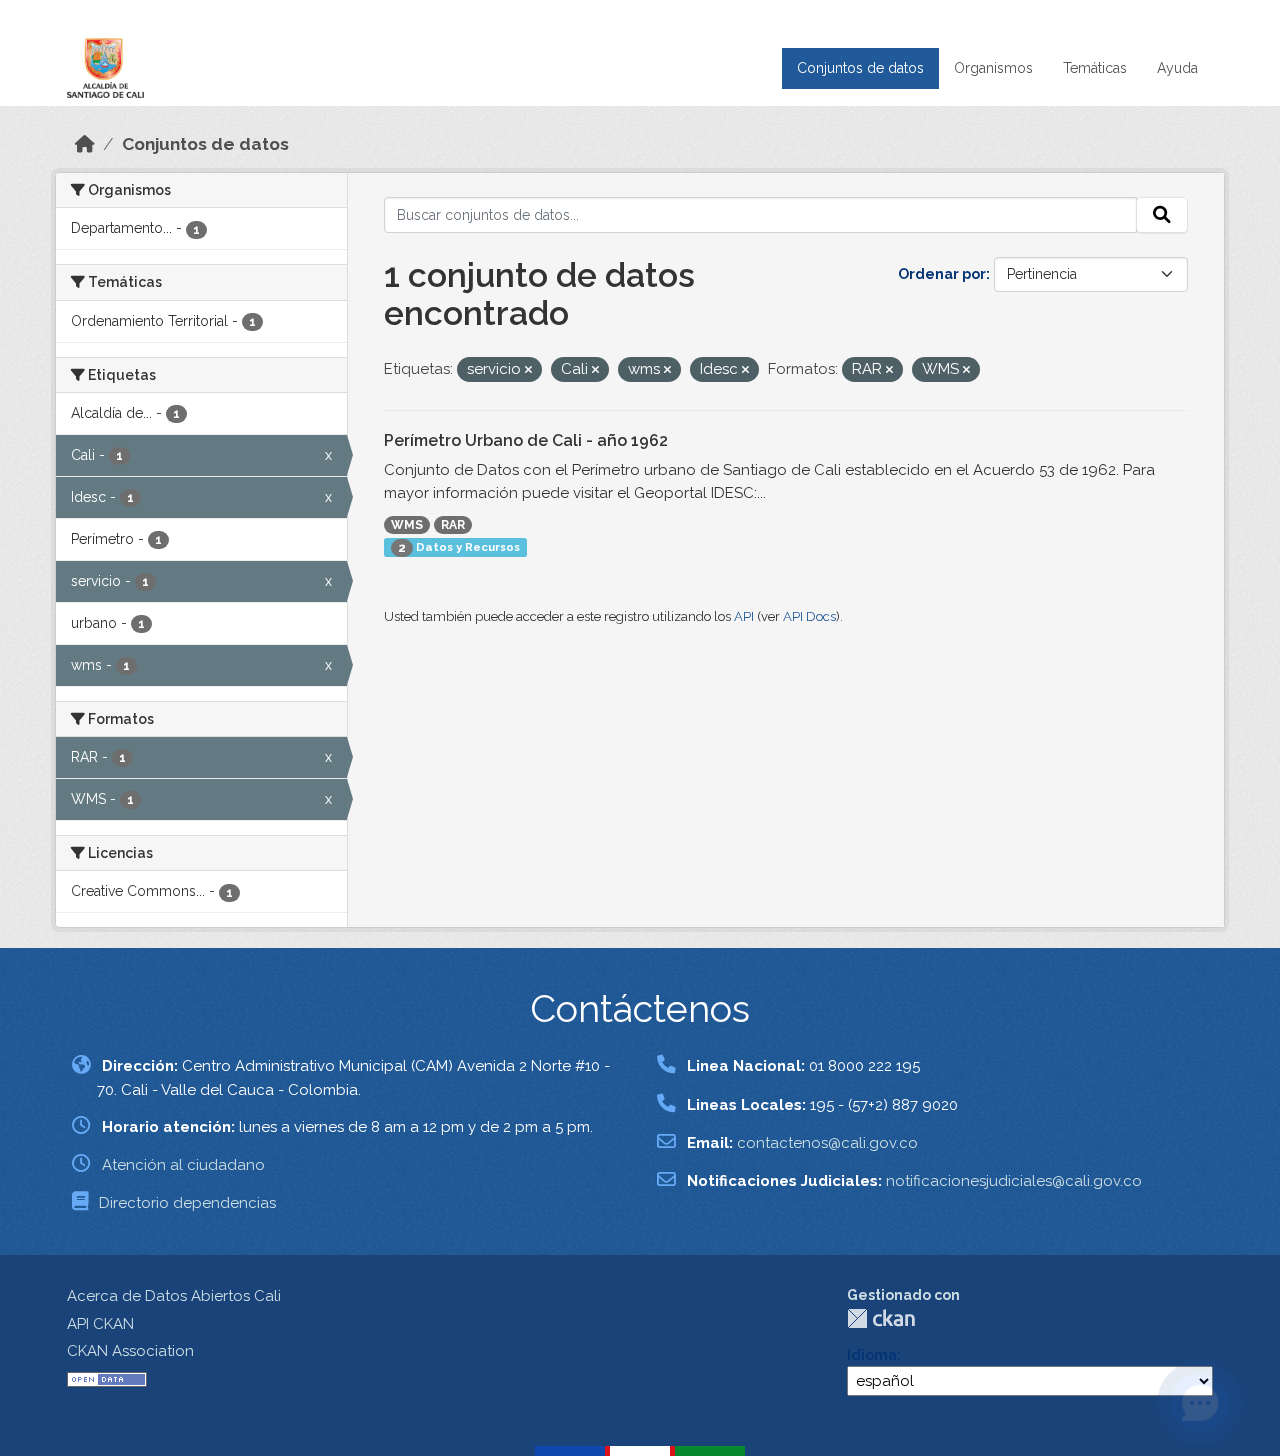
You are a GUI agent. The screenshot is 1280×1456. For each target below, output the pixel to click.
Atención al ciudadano (183, 1165)
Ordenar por (942, 274)
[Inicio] (85, 144)
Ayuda (1177, 68)
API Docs (809, 616)
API (744, 616)
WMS (407, 525)
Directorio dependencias (187, 1203)
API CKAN (100, 1324)
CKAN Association (130, 1351)
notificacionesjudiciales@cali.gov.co (1014, 1181)
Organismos (993, 68)
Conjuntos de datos (860, 68)
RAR (453, 525)
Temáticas (1095, 68)
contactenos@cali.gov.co (827, 1143)
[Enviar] (1162, 215)
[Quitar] (528, 370)
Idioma (872, 1355)
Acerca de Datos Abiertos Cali (174, 1296)
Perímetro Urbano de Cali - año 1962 (526, 440)
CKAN (881, 1318)
